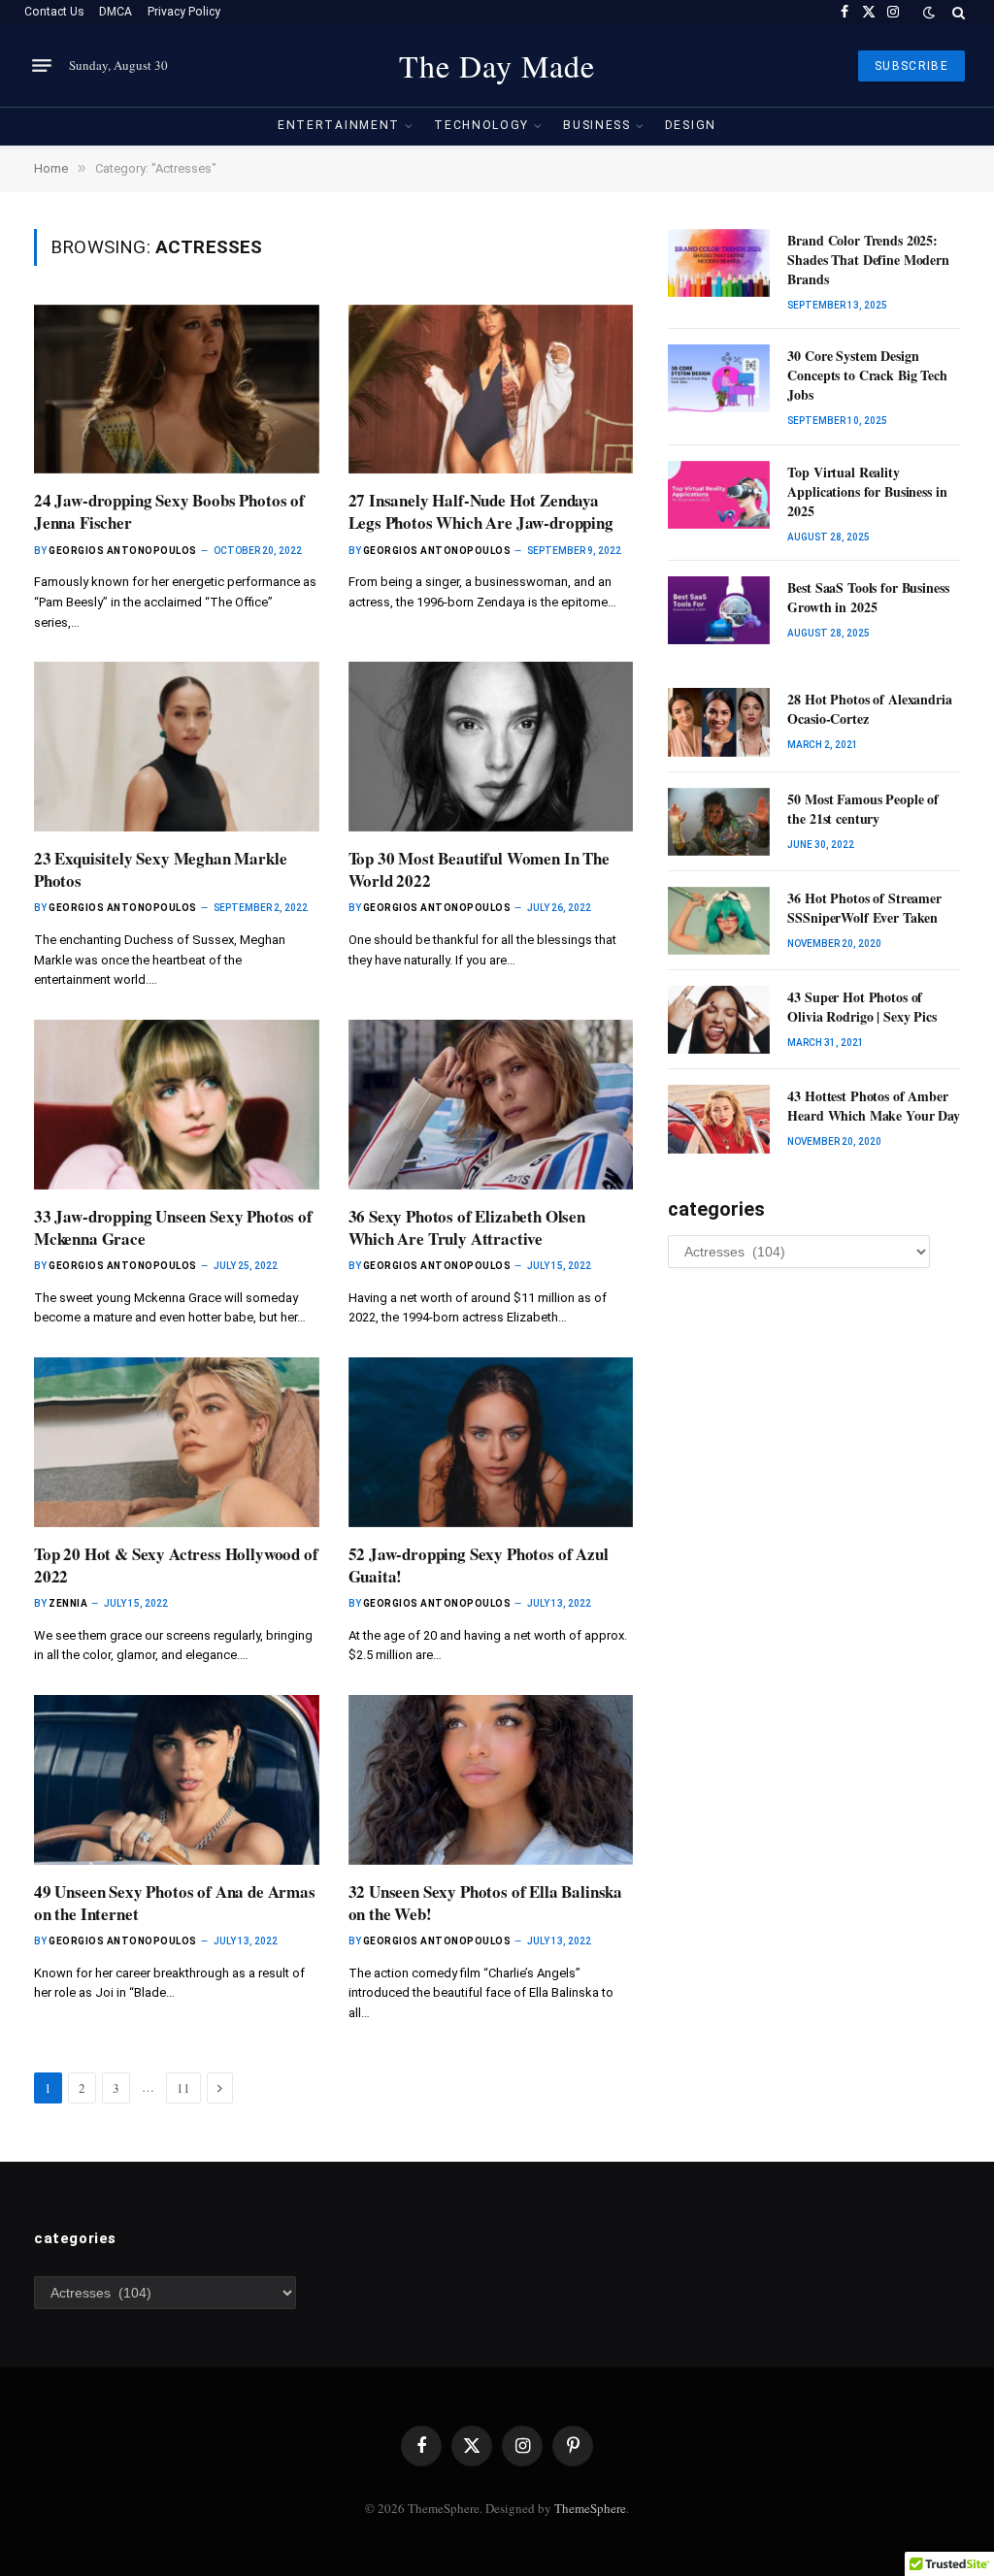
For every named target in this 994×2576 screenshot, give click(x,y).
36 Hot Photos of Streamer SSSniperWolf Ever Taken (864, 908)
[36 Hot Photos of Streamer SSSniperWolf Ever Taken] (719, 921)
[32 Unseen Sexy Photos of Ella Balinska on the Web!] (491, 1780)
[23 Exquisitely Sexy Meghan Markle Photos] (177, 747)
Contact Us (54, 12)
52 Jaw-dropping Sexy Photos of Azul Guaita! (479, 1565)
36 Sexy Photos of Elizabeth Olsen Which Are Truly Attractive (467, 1227)
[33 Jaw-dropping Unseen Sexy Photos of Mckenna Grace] (177, 1105)
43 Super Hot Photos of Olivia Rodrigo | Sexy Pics (861, 1007)
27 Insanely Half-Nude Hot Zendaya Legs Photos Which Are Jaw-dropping (481, 511)
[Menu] (42, 66)
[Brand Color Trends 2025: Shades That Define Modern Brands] (719, 263)
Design (691, 125)
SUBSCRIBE (911, 66)
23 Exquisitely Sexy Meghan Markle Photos (160, 869)
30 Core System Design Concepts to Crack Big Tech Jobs (867, 375)
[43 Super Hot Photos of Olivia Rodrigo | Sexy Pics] (719, 1020)
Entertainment (339, 125)
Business (597, 125)
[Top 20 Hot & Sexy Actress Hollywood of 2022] (177, 1442)
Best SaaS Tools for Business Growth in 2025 (868, 598)
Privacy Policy (184, 12)
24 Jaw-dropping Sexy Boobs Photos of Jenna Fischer (169, 511)
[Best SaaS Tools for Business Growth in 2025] (719, 610)
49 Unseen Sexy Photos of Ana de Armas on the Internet (175, 1903)
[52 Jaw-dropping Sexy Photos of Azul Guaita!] (491, 1442)
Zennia (68, 1603)
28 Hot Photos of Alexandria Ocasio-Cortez (869, 709)
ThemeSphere (590, 2508)
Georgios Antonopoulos (123, 551)
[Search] (957, 12)
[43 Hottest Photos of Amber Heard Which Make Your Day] (719, 1119)
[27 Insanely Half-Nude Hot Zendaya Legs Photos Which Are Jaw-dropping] (491, 390)
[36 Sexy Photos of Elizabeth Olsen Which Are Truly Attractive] (491, 1105)
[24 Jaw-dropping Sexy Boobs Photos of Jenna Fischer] (177, 390)
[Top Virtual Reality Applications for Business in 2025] (719, 495)
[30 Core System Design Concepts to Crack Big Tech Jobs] (719, 378)
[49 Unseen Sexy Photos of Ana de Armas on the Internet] (177, 1780)
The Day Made (497, 66)
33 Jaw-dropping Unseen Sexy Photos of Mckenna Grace (173, 1227)
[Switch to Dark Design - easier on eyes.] (929, 13)
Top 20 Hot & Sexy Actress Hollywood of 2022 (176, 1565)
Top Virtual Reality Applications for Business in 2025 (867, 492)
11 (183, 2088)
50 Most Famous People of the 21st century (863, 809)
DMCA (116, 12)
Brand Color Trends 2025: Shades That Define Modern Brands (868, 260)
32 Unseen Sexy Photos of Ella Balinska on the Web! (486, 1903)
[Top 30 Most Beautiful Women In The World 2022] (491, 747)
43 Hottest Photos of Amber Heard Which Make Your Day (874, 1106)
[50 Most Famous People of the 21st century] (719, 822)
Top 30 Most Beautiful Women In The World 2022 (479, 869)
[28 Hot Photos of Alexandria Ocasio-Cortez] (719, 722)
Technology (481, 125)
